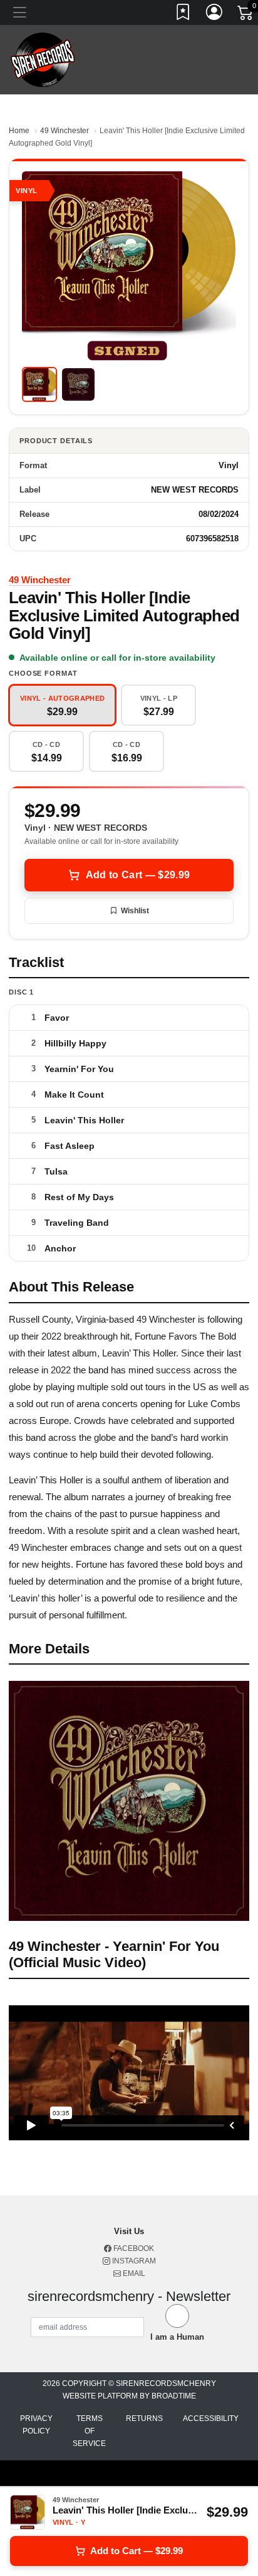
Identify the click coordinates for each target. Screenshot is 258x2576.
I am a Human (177, 2337)
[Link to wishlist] (183, 14)
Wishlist (135, 911)
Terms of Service (89, 2431)
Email (133, 2273)
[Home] (43, 59)
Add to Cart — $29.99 (138, 875)
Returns (144, 2418)
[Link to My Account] (215, 14)
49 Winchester (64, 131)
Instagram (133, 2261)
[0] (246, 15)
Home (19, 131)
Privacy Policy (36, 2425)
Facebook (133, 2248)
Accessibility (211, 2418)
